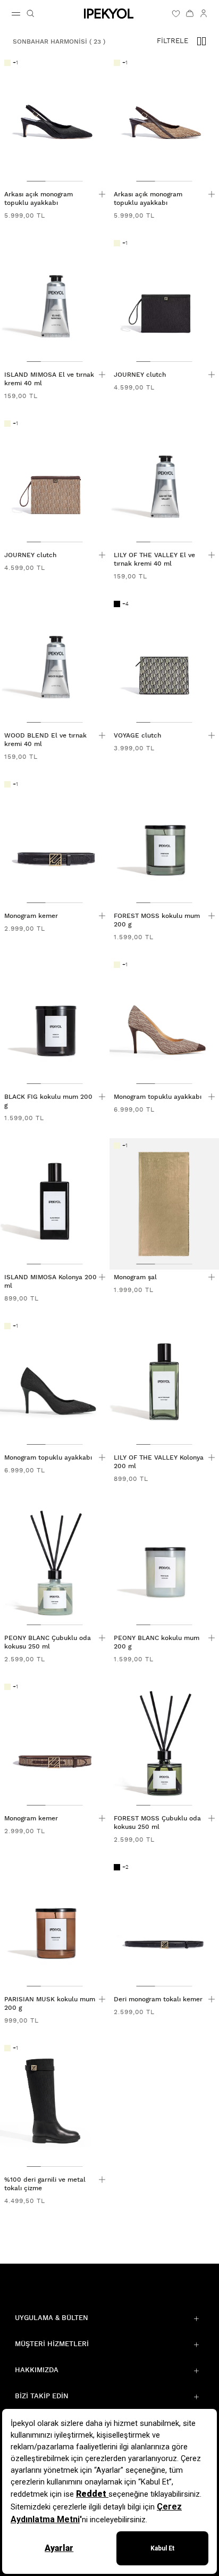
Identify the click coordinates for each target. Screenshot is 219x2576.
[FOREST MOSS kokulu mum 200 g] (164, 843)
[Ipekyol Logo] (109, 14)
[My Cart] (190, 13)
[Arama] (30, 13)
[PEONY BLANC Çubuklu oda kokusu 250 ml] (55, 1565)
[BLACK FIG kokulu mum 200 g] (55, 1023)
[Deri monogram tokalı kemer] (164, 1925)
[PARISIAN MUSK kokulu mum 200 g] (55, 1925)
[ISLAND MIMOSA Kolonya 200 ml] (55, 1204)
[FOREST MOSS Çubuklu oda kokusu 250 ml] (164, 1745)
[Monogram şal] (164, 1204)
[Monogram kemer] (55, 843)
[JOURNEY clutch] (164, 301)
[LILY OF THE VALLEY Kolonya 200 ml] (164, 1384)
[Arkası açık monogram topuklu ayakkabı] (55, 121)
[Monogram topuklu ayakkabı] (164, 1023)
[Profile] (204, 13)
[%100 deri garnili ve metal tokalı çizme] (55, 2106)
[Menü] (16, 14)
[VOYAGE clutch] (164, 662)
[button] (201, 42)
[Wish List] (176, 13)
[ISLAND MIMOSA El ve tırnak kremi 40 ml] (55, 301)
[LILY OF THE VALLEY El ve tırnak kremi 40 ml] (164, 482)
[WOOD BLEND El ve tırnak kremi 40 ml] (55, 662)
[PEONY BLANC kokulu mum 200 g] (164, 1565)
